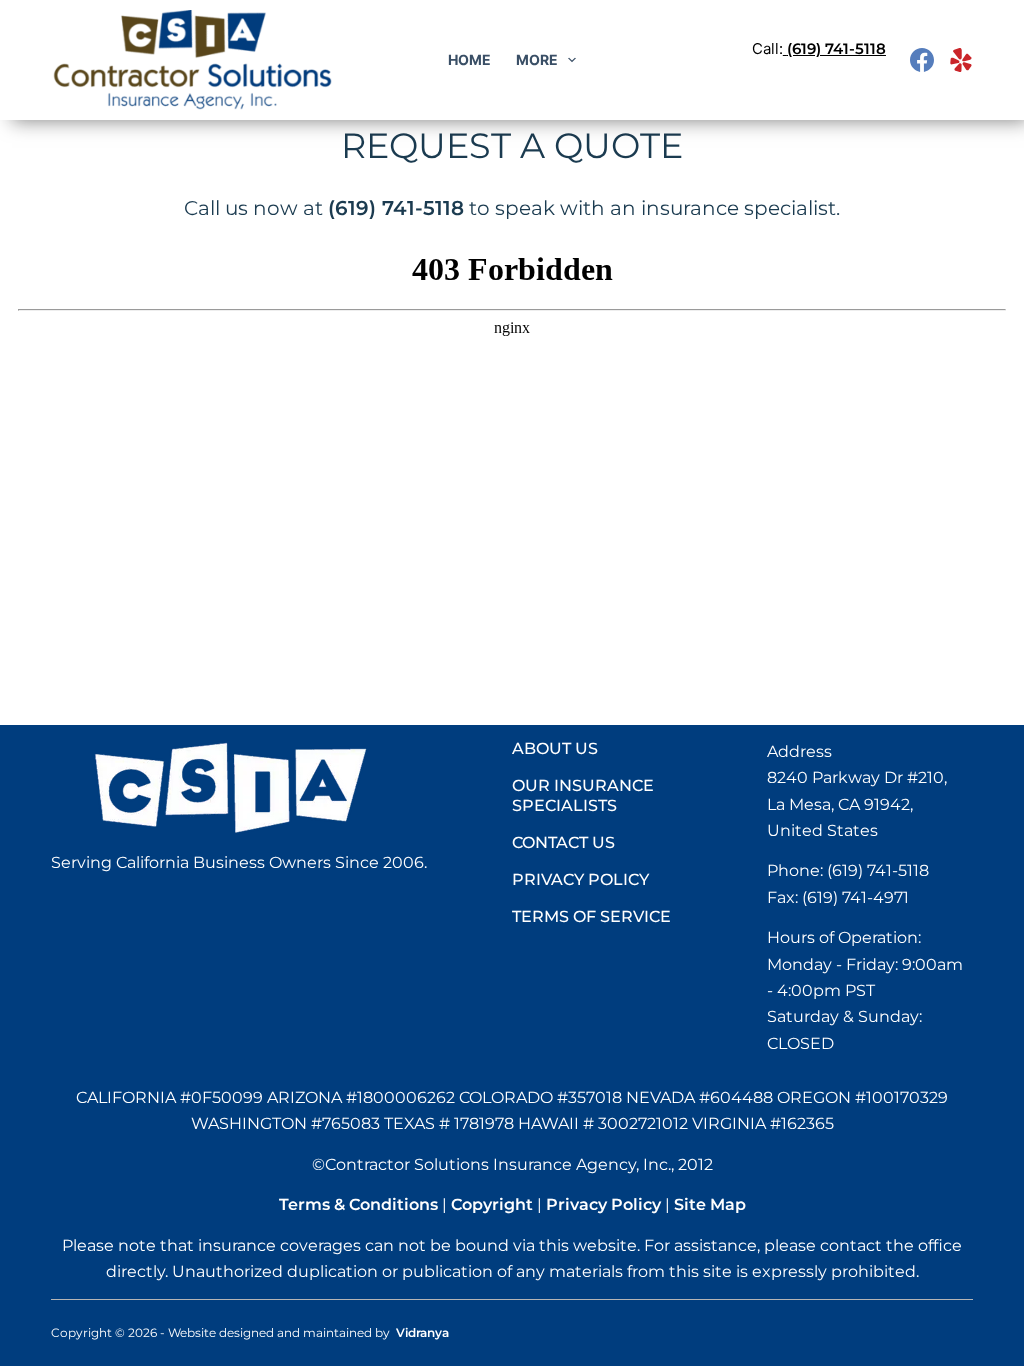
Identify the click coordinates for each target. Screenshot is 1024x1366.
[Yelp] (961, 60)
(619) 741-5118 (836, 48)
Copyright (492, 1204)
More (537, 59)
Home (469, 59)
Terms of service (591, 916)
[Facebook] (922, 60)
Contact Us (563, 842)
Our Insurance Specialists (583, 796)
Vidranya (422, 1332)
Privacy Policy (580, 879)
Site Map (710, 1204)
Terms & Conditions (358, 1204)
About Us (555, 748)
